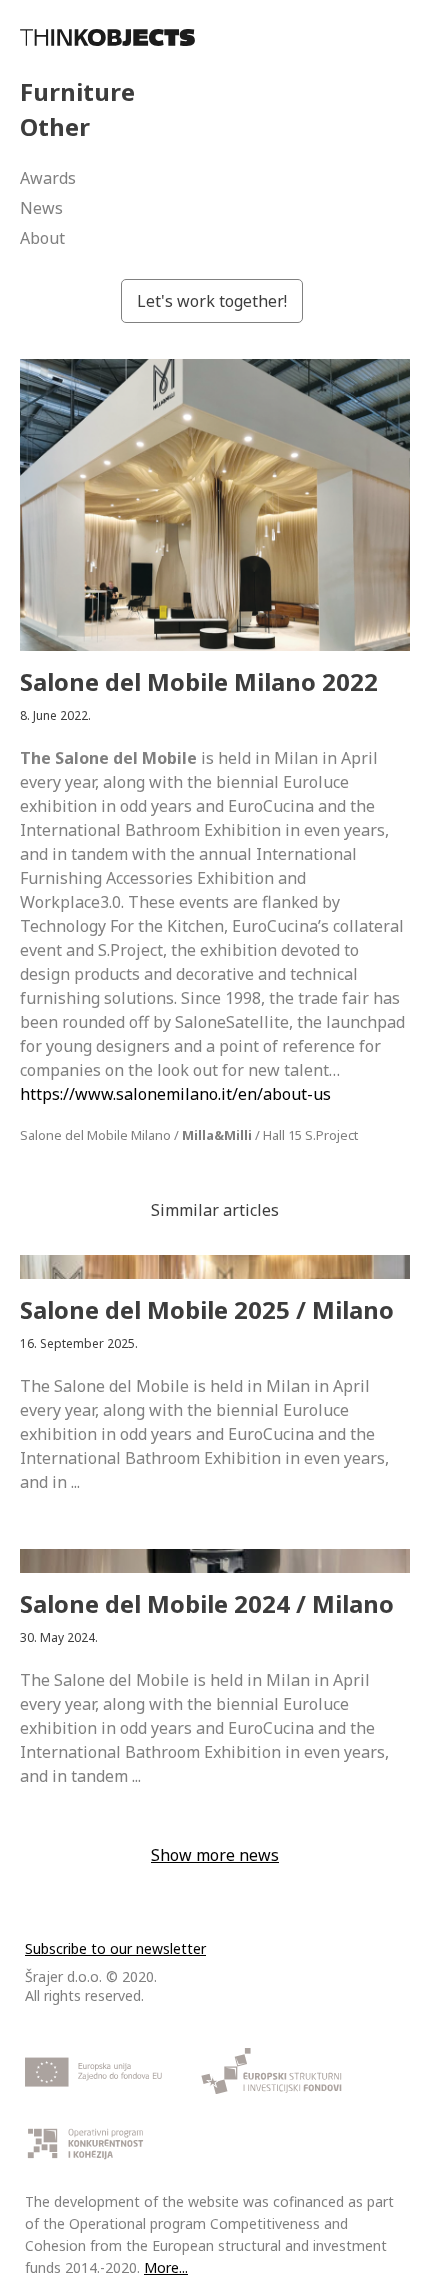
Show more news (215, 1855)
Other (55, 126)
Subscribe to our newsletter (115, 1948)
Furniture (77, 91)
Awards (48, 178)
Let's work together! (212, 301)
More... (166, 2267)
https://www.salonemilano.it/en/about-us (175, 1094)
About (42, 238)
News (41, 208)
